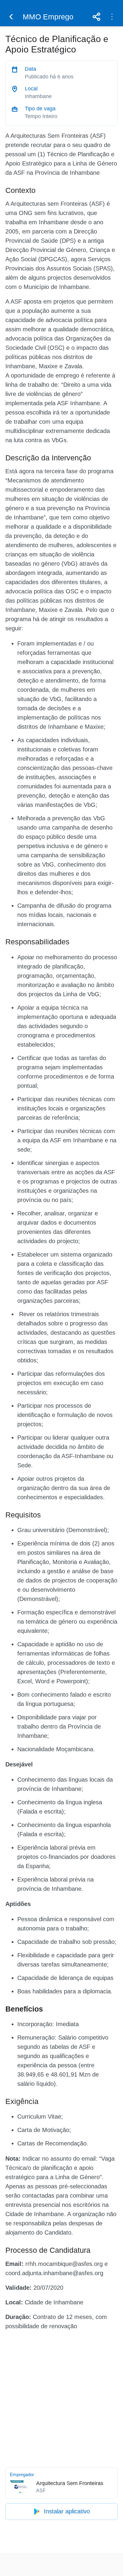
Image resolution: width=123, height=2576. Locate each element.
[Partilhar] (96, 17)
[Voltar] (11, 17)
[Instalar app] (112, 17)
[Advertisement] (61, 2398)
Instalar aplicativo (67, 2511)
